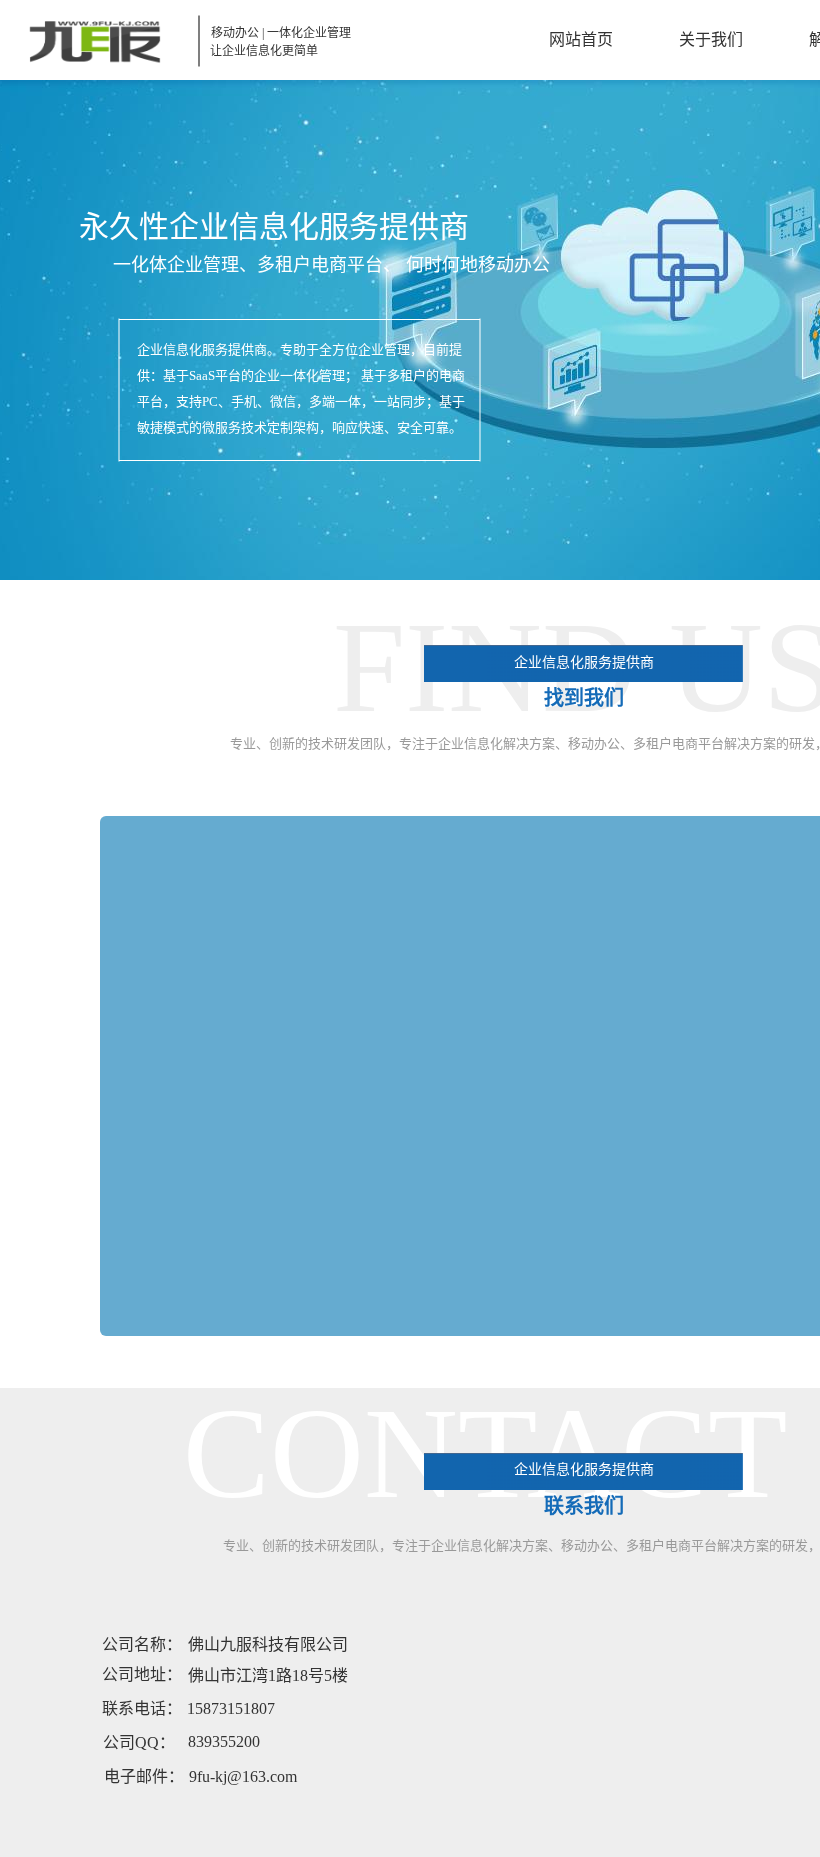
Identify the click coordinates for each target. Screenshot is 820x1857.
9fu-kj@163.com (243, 1776)
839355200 (224, 1741)
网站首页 (581, 39)
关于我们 (711, 39)
